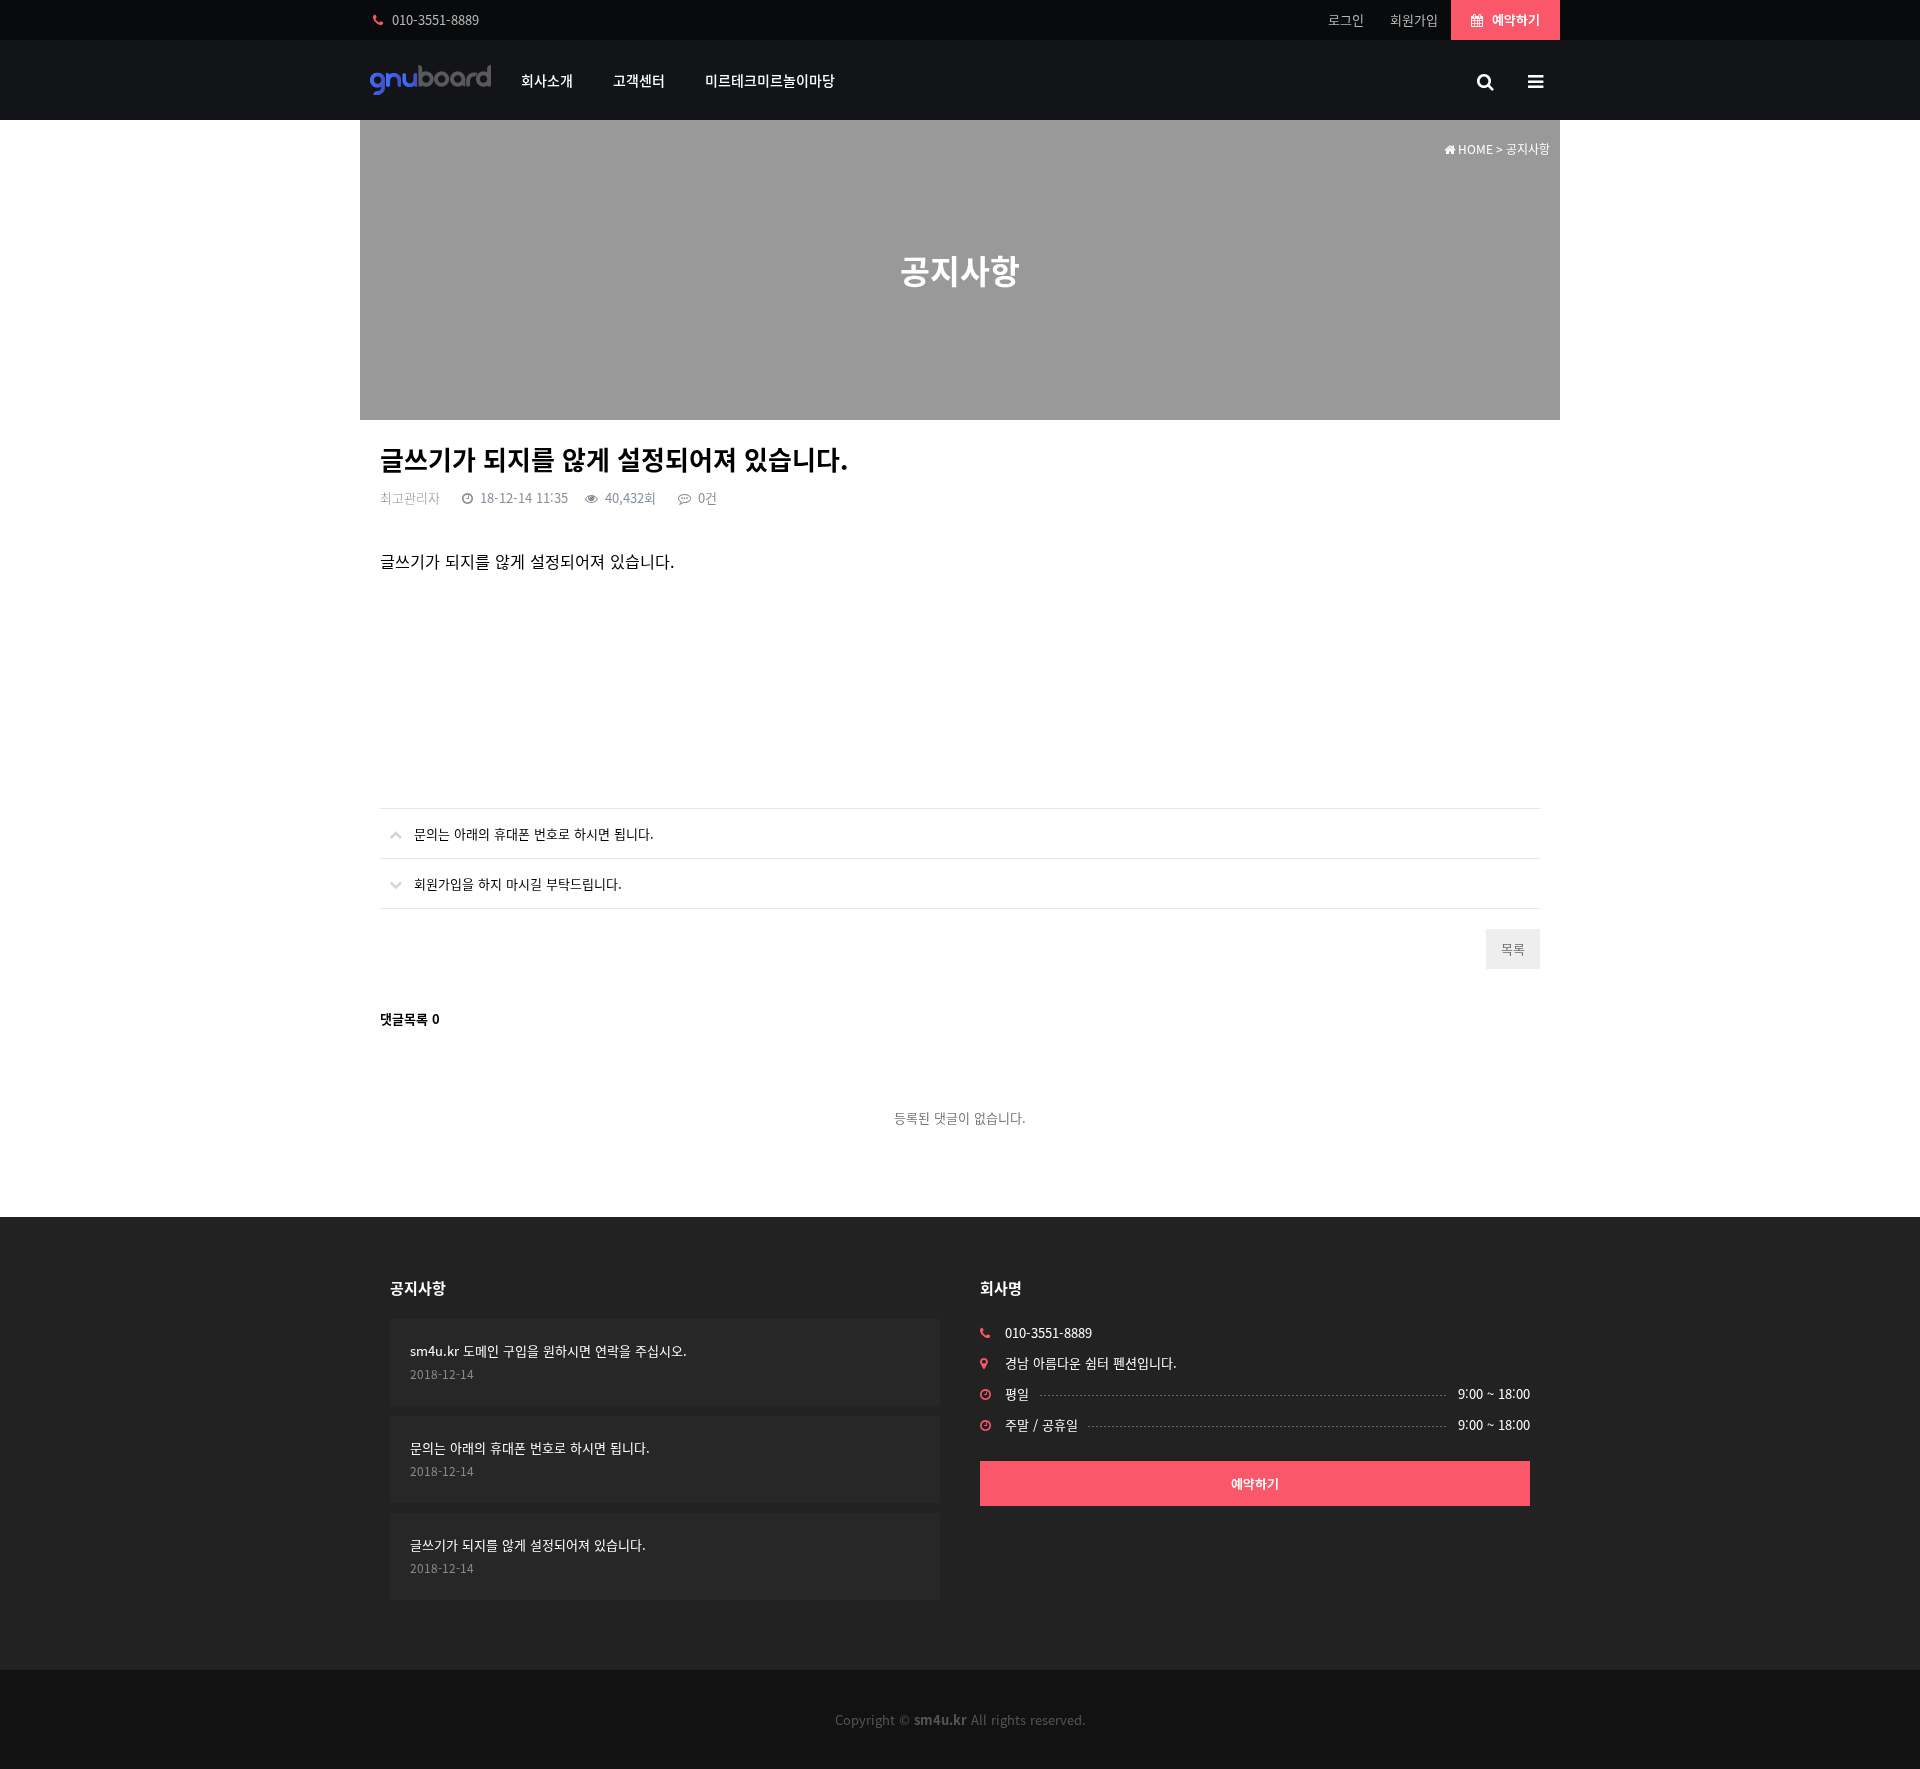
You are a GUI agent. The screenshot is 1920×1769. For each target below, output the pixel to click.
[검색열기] (1485, 80)
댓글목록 (410, 1018)
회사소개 (547, 80)
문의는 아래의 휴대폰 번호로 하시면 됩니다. (534, 833)
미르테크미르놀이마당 (770, 80)
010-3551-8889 (433, 19)
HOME (1474, 149)
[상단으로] (1875, 1724)
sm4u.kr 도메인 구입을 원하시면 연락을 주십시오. (548, 1350)
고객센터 (639, 80)
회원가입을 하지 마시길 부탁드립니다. (518, 883)
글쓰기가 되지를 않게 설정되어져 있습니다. (528, 1544)
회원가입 (1414, 19)
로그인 (1346, 19)
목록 (1513, 948)
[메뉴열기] (1535, 80)
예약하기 (1514, 19)
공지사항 (418, 1288)
